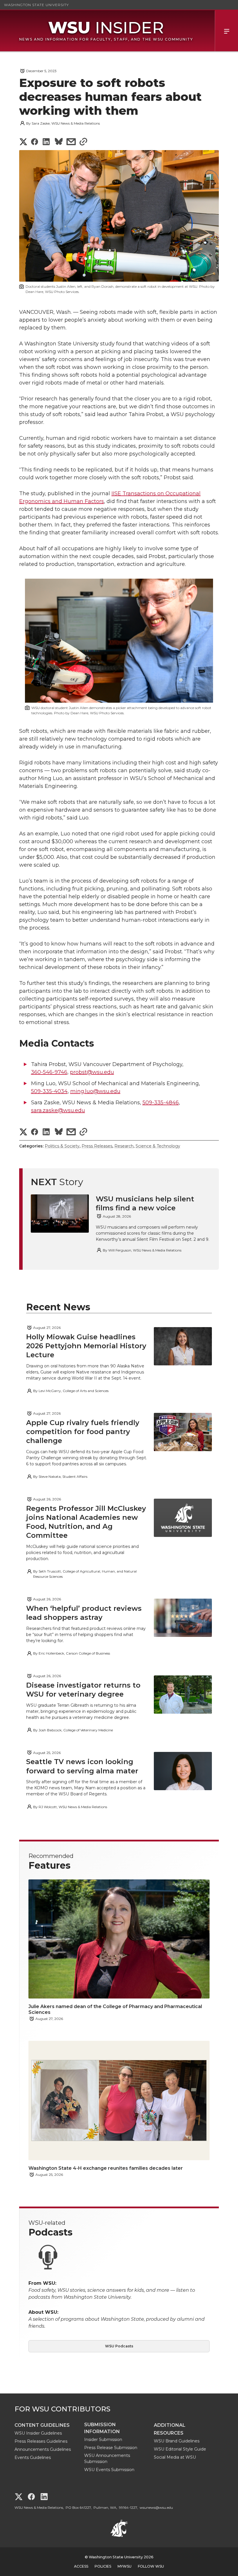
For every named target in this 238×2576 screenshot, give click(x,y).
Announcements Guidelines (43, 2449)
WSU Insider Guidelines (38, 2433)
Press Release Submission (111, 2448)
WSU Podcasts (119, 2346)
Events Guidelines (33, 2457)
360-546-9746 (49, 1072)
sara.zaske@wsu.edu (58, 1110)
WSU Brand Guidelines (177, 2441)
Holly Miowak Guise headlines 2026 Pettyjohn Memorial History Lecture (86, 1346)
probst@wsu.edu (92, 1072)
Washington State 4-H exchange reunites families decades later (106, 2168)
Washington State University (36, 5)
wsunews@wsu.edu (156, 2507)
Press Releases (97, 1146)
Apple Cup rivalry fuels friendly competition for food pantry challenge (83, 1432)
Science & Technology (158, 1146)
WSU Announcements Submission (107, 2459)
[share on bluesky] (59, 142)
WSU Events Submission (109, 2470)
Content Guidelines (42, 2425)
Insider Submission (103, 2440)
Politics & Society (62, 1146)
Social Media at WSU (175, 2457)
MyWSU (125, 2566)
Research (124, 1146)
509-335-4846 (161, 1103)
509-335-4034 (49, 1091)
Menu (226, 31)
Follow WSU (151, 2566)
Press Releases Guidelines (41, 2441)
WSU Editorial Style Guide (180, 2449)
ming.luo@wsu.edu (95, 1091)
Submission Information (102, 2428)
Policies (103, 2566)
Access (81, 2566)
